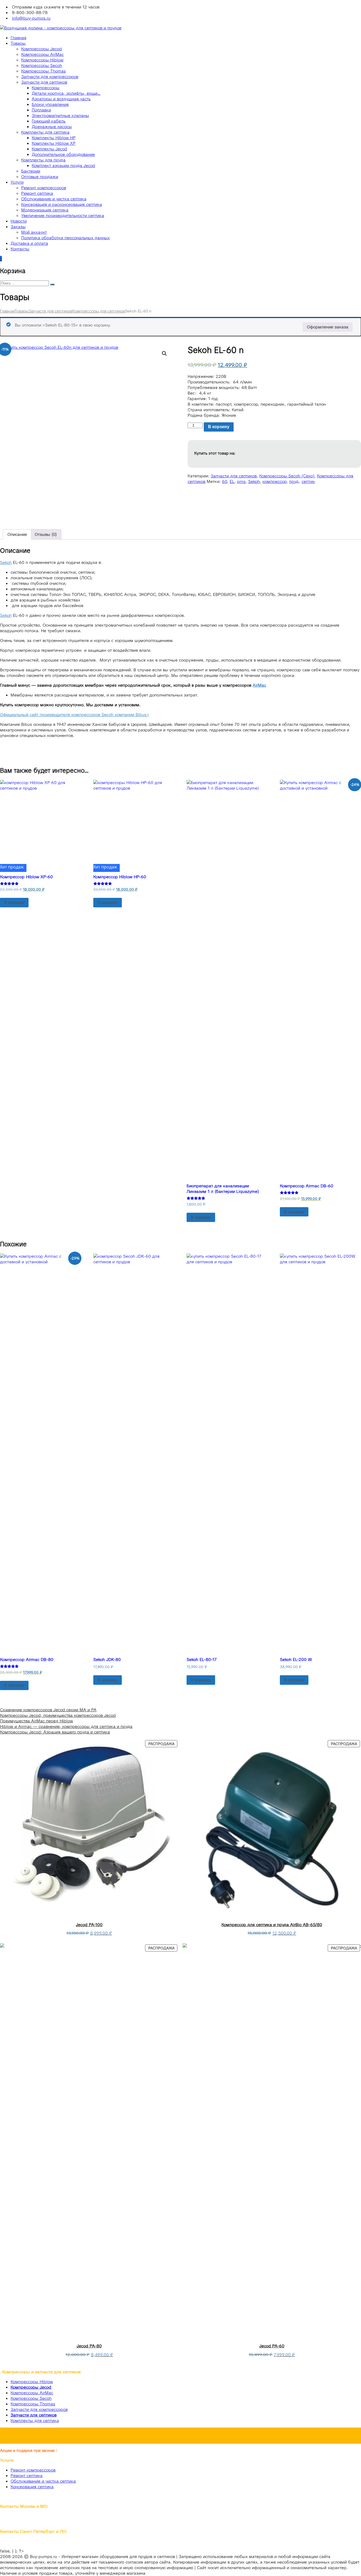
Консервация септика (32, 2487)
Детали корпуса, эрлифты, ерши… (66, 93)
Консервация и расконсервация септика (62, 204)
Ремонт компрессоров (44, 188)
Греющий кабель (49, 121)
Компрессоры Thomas (43, 71)
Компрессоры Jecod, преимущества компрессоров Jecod (58, 1715)
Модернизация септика (45, 210)
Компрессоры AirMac (42, 54)
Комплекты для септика (45, 132)
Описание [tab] (17, 534)
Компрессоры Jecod (41, 49)
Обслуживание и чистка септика (54, 199)
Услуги (17, 182)
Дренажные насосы (52, 127)
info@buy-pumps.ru (31, 18)
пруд (294, 481)
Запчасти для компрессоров (50, 77)
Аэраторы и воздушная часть (61, 99)
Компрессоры (46, 88)
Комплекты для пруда (43, 160)
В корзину (219, 427)
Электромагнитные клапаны (60, 116)
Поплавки (41, 110)
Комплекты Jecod (49, 149)
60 (225, 481)
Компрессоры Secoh (42, 65)
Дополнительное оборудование (63, 154)
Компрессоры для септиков (99, 311)
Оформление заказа (328, 327)
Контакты (20, 249)
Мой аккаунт (34, 232)
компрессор (274, 481)
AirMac (259, 685)
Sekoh (254, 481)
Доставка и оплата (29, 243)
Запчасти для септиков (44, 82)
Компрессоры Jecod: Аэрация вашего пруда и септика (55, 1732)
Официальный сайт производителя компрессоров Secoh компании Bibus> (75, 715)
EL (232, 481)
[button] (164, 354)
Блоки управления (50, 104)
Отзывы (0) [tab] (46, 534)
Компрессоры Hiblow (42, 60)
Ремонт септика (37, 193)
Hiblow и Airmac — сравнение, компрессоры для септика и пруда (66, 1726)
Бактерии (31, 171)
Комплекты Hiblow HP (54, 138)
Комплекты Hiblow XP (54, 143)
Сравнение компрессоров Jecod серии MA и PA (48, 1710)
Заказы (18, 227)
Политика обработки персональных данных (65, 238)
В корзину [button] (14, 902)
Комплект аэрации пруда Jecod (63, 166)
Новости (19, 221)
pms (241, 481)
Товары (18, 43)
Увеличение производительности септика (63, 216)
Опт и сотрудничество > (181, 2436)
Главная (18, 38)
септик (308, 481)
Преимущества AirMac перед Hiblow (36, 1721)
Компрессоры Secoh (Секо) (287, 476)
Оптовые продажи (40, 177)
